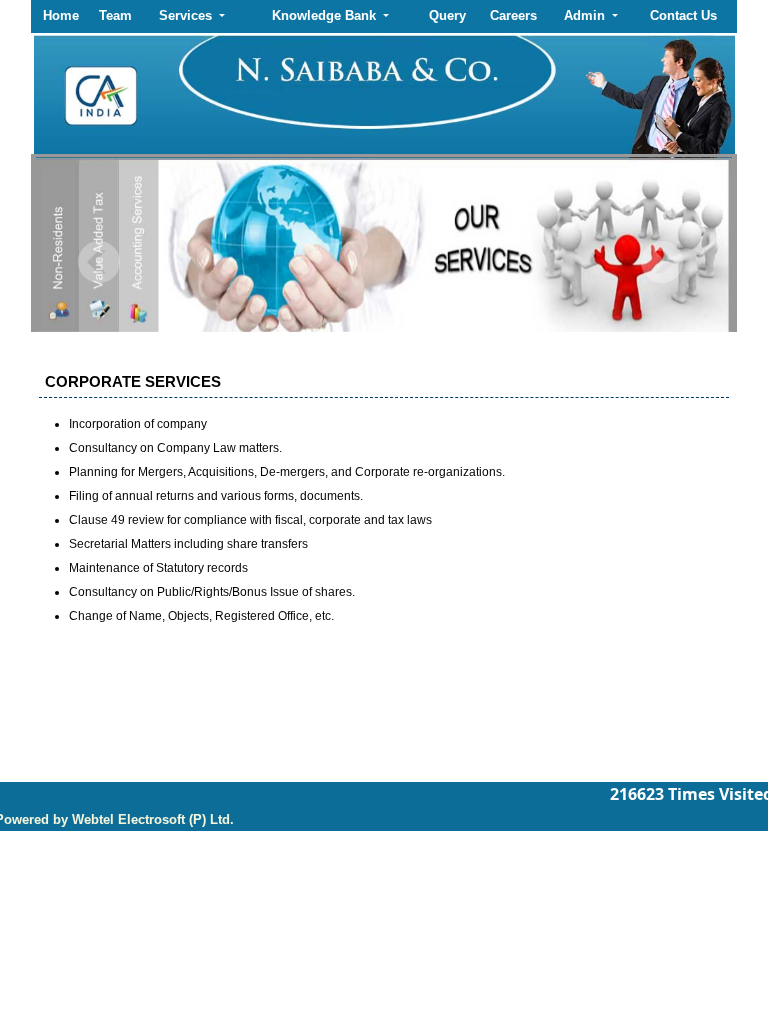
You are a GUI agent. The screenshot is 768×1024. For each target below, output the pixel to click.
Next (661, 262)
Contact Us (683, 15)
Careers (513, 15)
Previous (99, 262)
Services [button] (187, 15)
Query (447, 15)
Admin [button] (586, 15)
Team (115, 15)
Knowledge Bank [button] (326, 15)
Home (61, 15)
